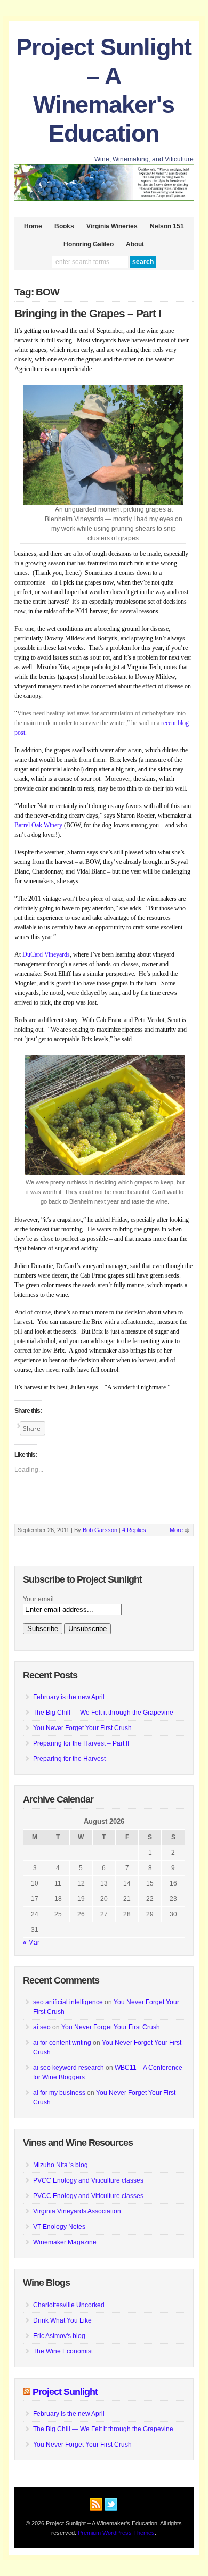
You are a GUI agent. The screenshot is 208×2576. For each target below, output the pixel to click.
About (135, 244)
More (176, 1530)
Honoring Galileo (89, 244)
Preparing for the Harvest (69, 1759)
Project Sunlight (65, 2392)
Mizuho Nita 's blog (61, 2165)
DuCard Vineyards (46, 954)
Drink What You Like (62, 2320)
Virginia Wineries (112, 226)
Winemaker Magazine (65, 2242)
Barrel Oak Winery (39, 825)
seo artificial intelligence (68, 2002)
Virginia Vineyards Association (77, 2211)
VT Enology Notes (59, 2227)
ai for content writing (62, 2043)
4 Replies (134, 1530)
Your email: (39, 1599)
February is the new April (69, 1697)
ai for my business (59, 2093)
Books (64, 226)
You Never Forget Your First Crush (82, 1728)
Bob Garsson (100, 1530)
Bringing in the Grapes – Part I (88, 314)
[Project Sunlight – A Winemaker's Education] (104, 199)
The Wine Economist (63, 2351)
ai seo (42, 2027)
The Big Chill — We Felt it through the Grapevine (103, 1713)
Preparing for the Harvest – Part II (81, 1743)
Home (33, 226)
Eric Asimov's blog (59, 2336)
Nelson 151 (167, 226)
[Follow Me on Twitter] (111, 2503)
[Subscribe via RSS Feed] (96, 2503)
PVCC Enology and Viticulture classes (88, 2180)
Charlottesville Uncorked (69, 2305)
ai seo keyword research (69, 2068)
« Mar (31, 1943)
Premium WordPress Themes (116, 2533)
